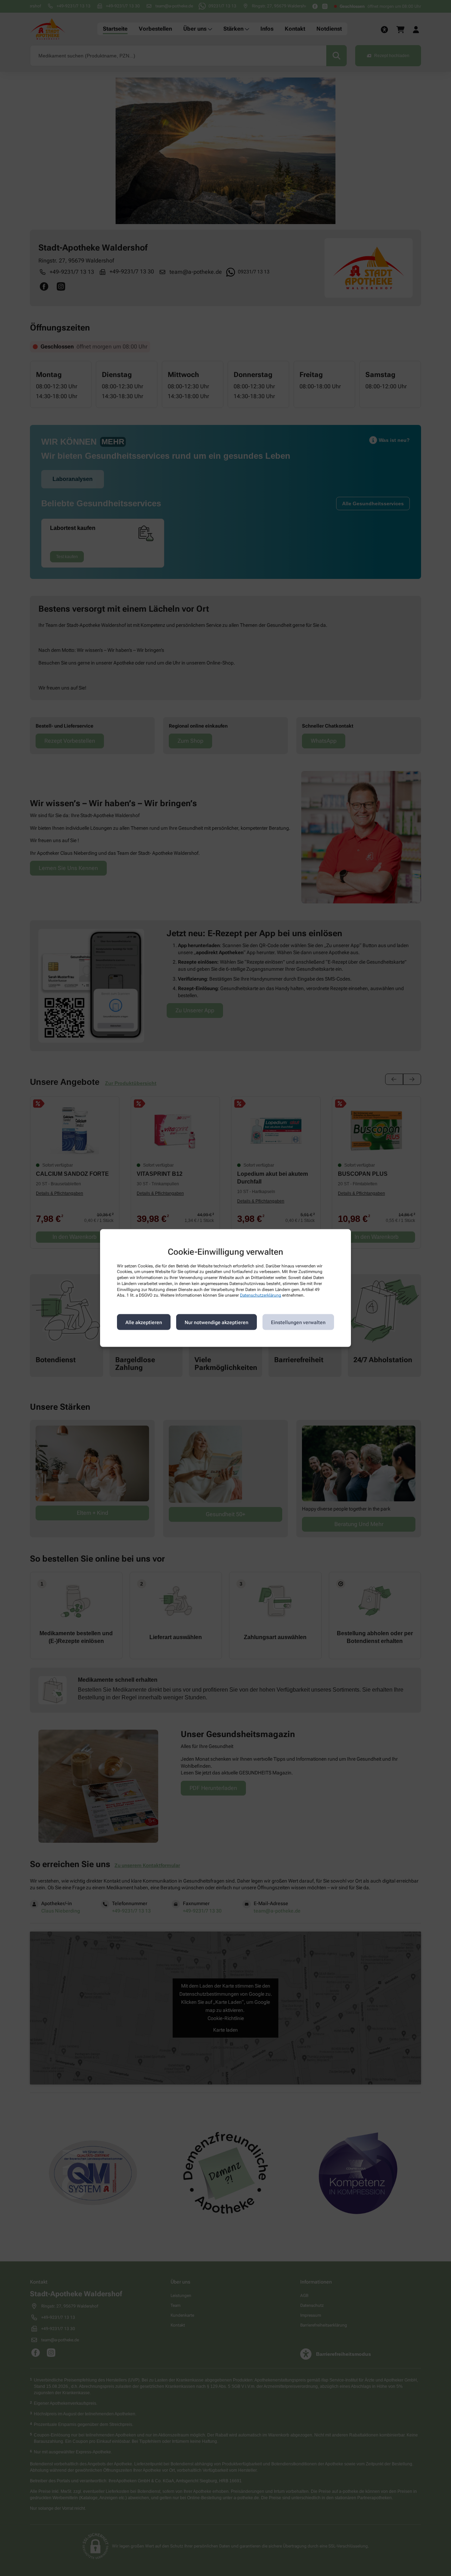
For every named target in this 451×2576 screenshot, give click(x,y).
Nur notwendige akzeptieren (217, 1322)
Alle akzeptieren (144, 1322)
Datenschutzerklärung (261, 1295)
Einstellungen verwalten (298, 1322)
